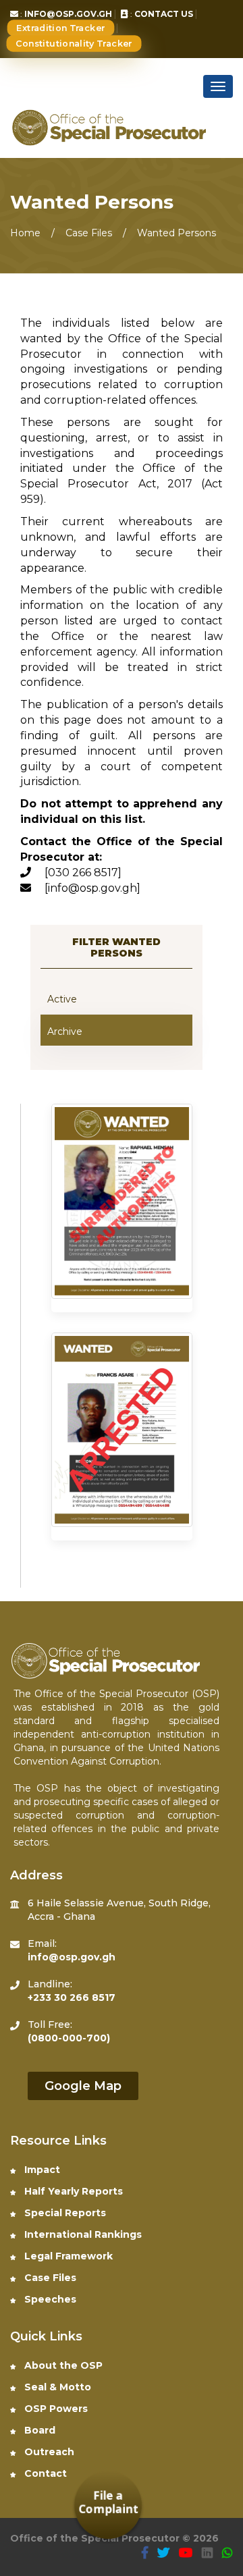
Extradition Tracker (61, 28)
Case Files (49, 2278)
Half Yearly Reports (72, 2191)
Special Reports (64, 2213)
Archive (65, 1031)
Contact (44, 2473)
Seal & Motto (56, 2387)
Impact (41, 2170)
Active (62, 999)
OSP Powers (55, 2409)
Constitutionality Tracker (74, 44)
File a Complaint (108, 2502)
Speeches (49, 2299)
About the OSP (62, 2365)
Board (38, 2430)
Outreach (48, 2452)
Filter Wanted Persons (116, 947)
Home (25, 233)
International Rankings (82, 2234)
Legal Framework (67, 2256)
